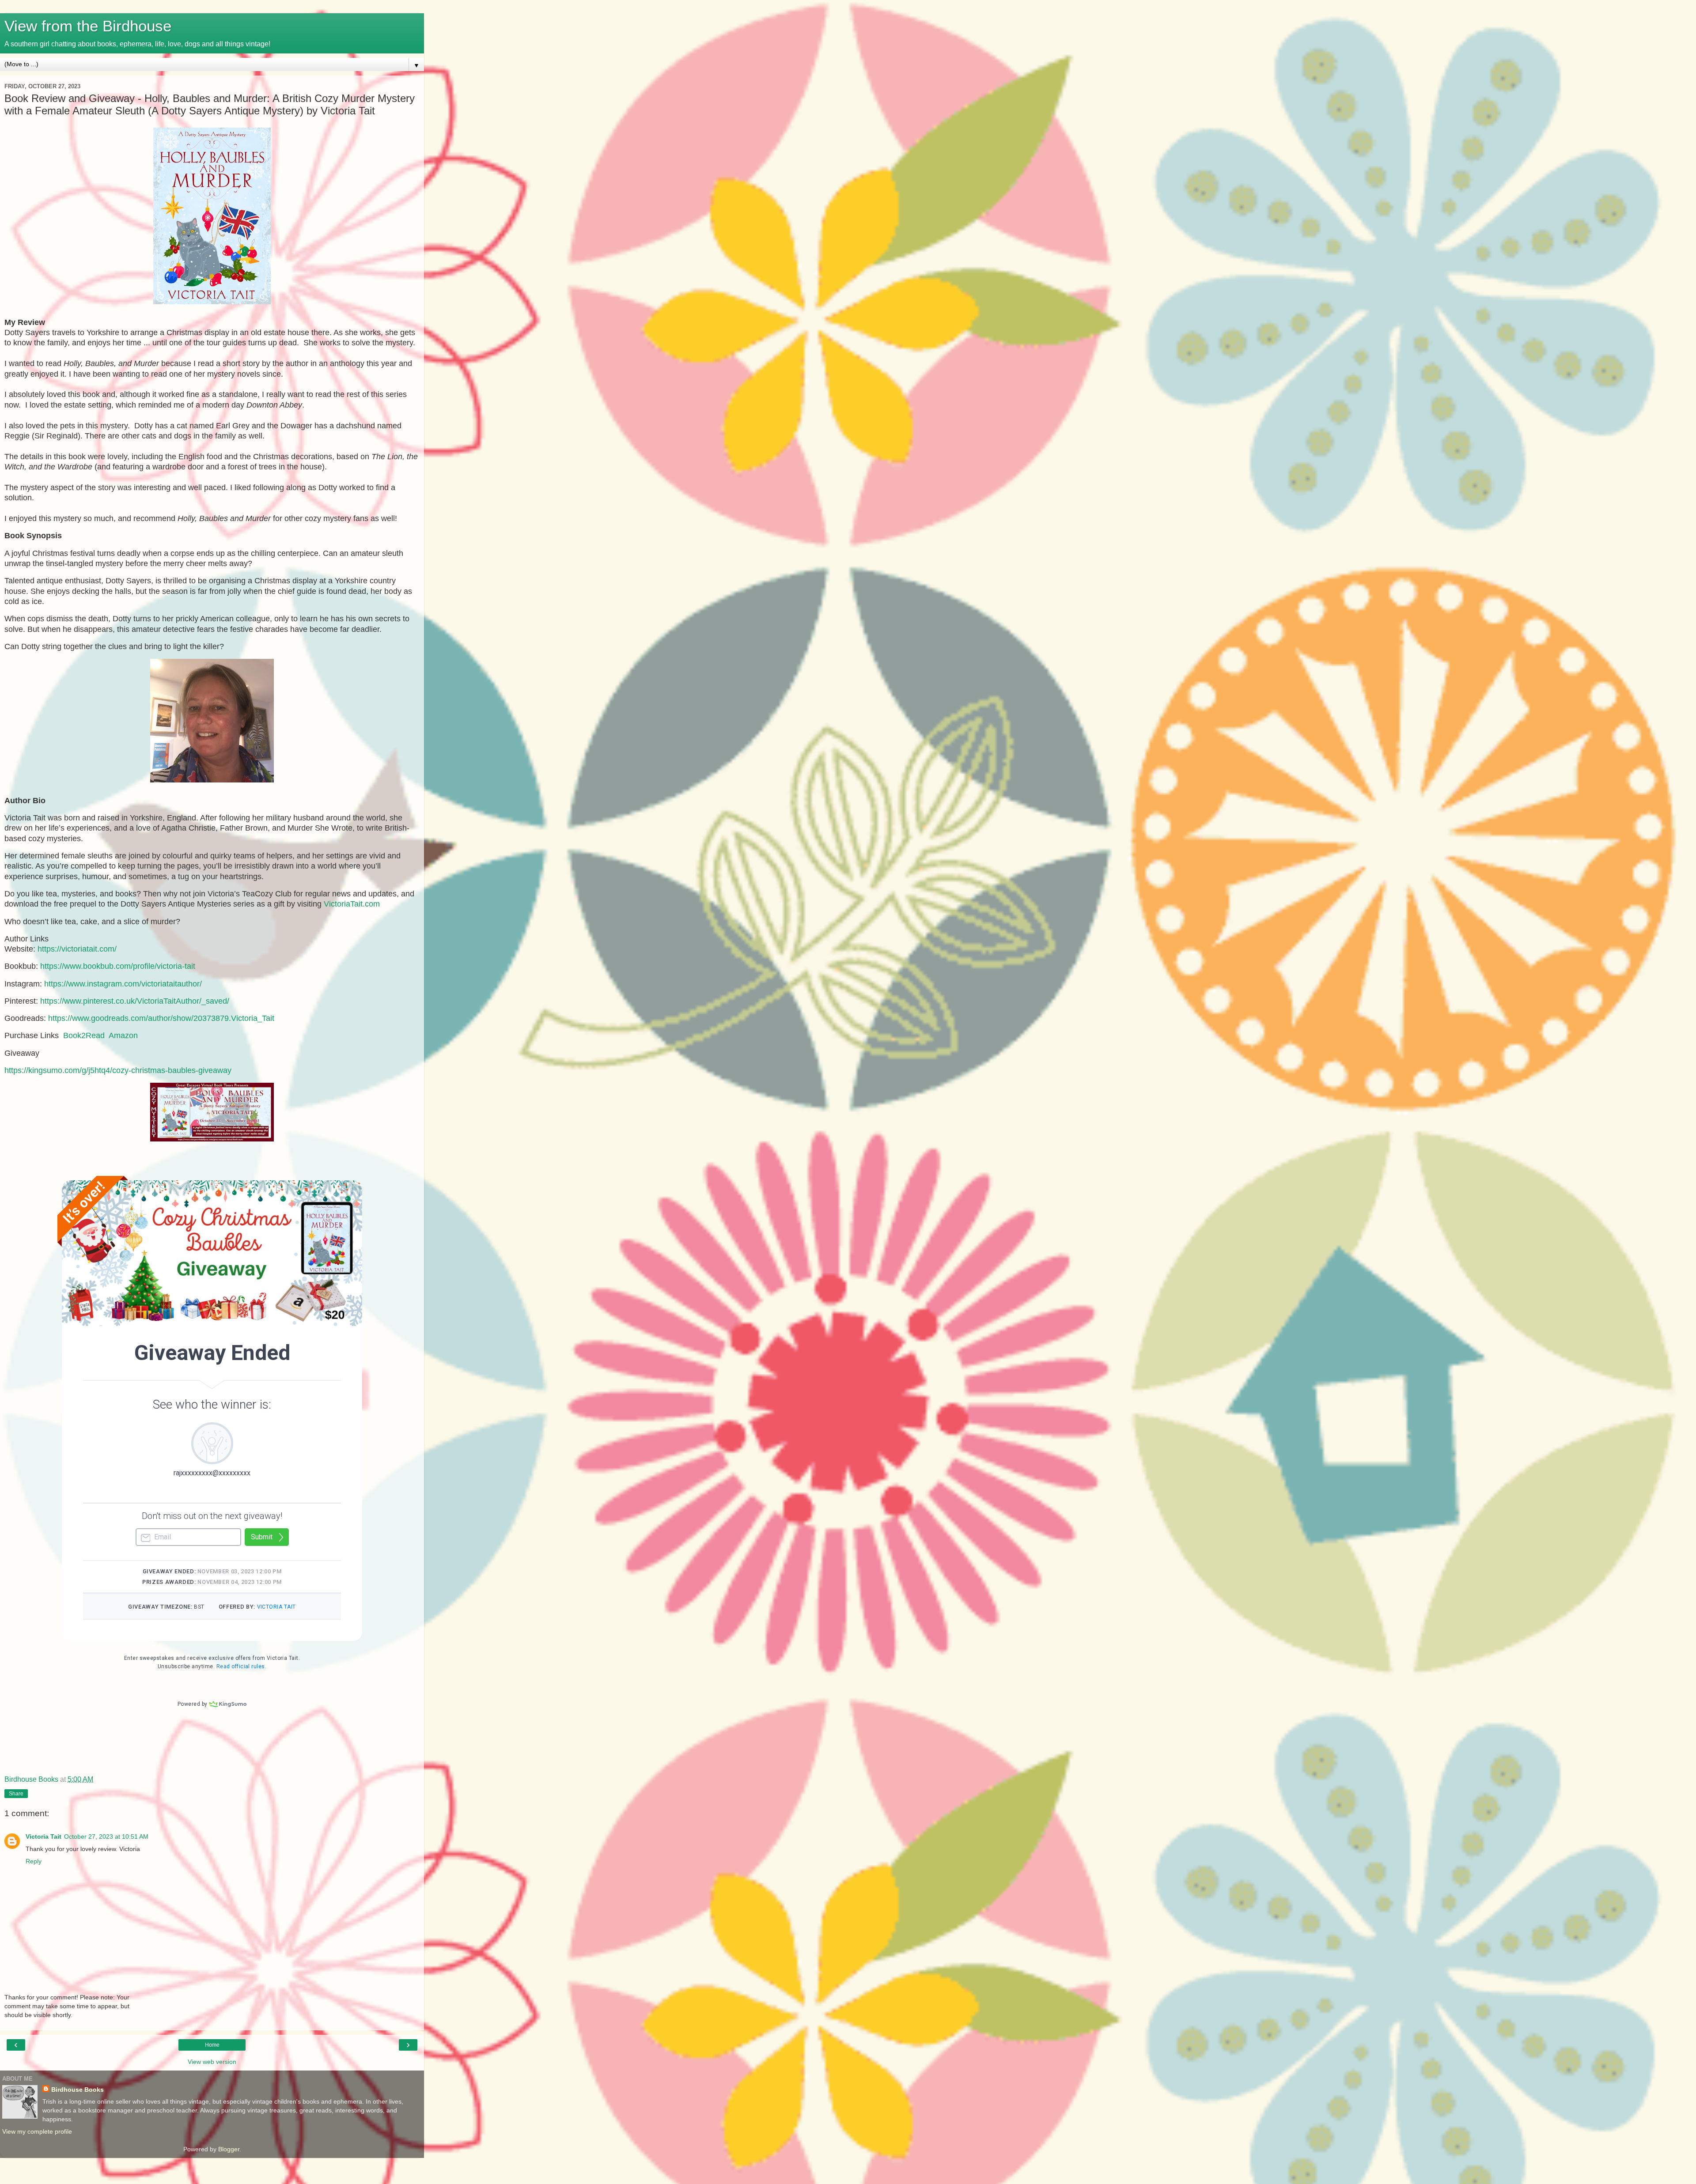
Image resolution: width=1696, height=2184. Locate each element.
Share (16, 1794)
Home (212, 2045)
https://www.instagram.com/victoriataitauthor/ (123, 984)
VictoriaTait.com (352, 904)
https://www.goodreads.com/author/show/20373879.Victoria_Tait (161, 1018)
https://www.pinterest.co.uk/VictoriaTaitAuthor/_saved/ (135, 1001)
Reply (34, 1861)
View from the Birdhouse (88, 26)
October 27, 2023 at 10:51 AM (106, 1836)
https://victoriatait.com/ (77, 949)
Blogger (229, 2149)
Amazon (123, 1035)
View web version (212, 2062)
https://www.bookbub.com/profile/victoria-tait (118, 966)
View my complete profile (37, 2131)
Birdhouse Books (78, 2090)
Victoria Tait (44, 1836)
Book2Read (84, 1035)
